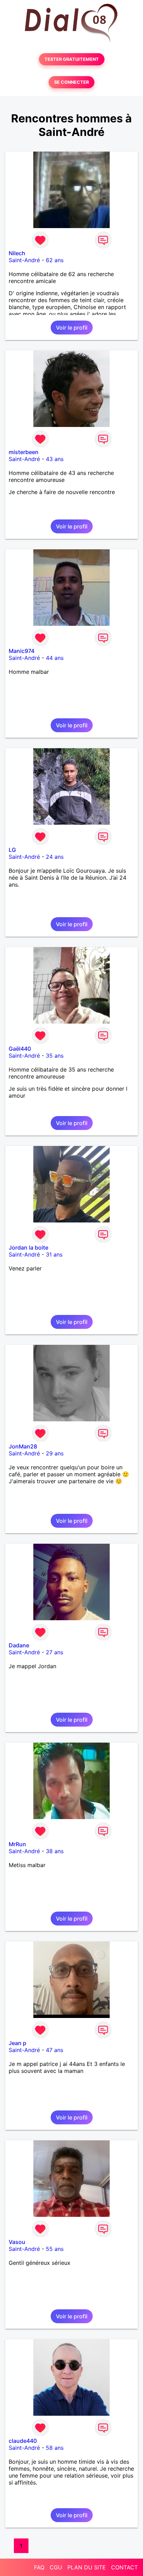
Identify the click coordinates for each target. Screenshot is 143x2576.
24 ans (55, 857)
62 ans (55, 260)
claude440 (23, 2441)
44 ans (55, 658)
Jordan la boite (28, 1247)
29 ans (55, 1453)
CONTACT (124, 2567)
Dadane (19, 1645)
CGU (56, 2567)
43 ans (55, 459)
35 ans (55, 1056)
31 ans (54, 1254)
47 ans (54, 2050)
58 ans (55, 2448)
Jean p (18, 2043)
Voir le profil (72, 328)
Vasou (17, 2242)
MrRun (17, 1844)
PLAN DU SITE (87, 2567)
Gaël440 (20, 1049)
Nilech (17, 253)
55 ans (55, 2249)
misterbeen (24, 452)
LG (12, 850)
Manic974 (22, 651)
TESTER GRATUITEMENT (72, 59)
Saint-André (24, 260)
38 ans (55, 1851)
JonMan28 (23, 1446)
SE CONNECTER (71, 82)
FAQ (39, 2567)
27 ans (54, 1652)
